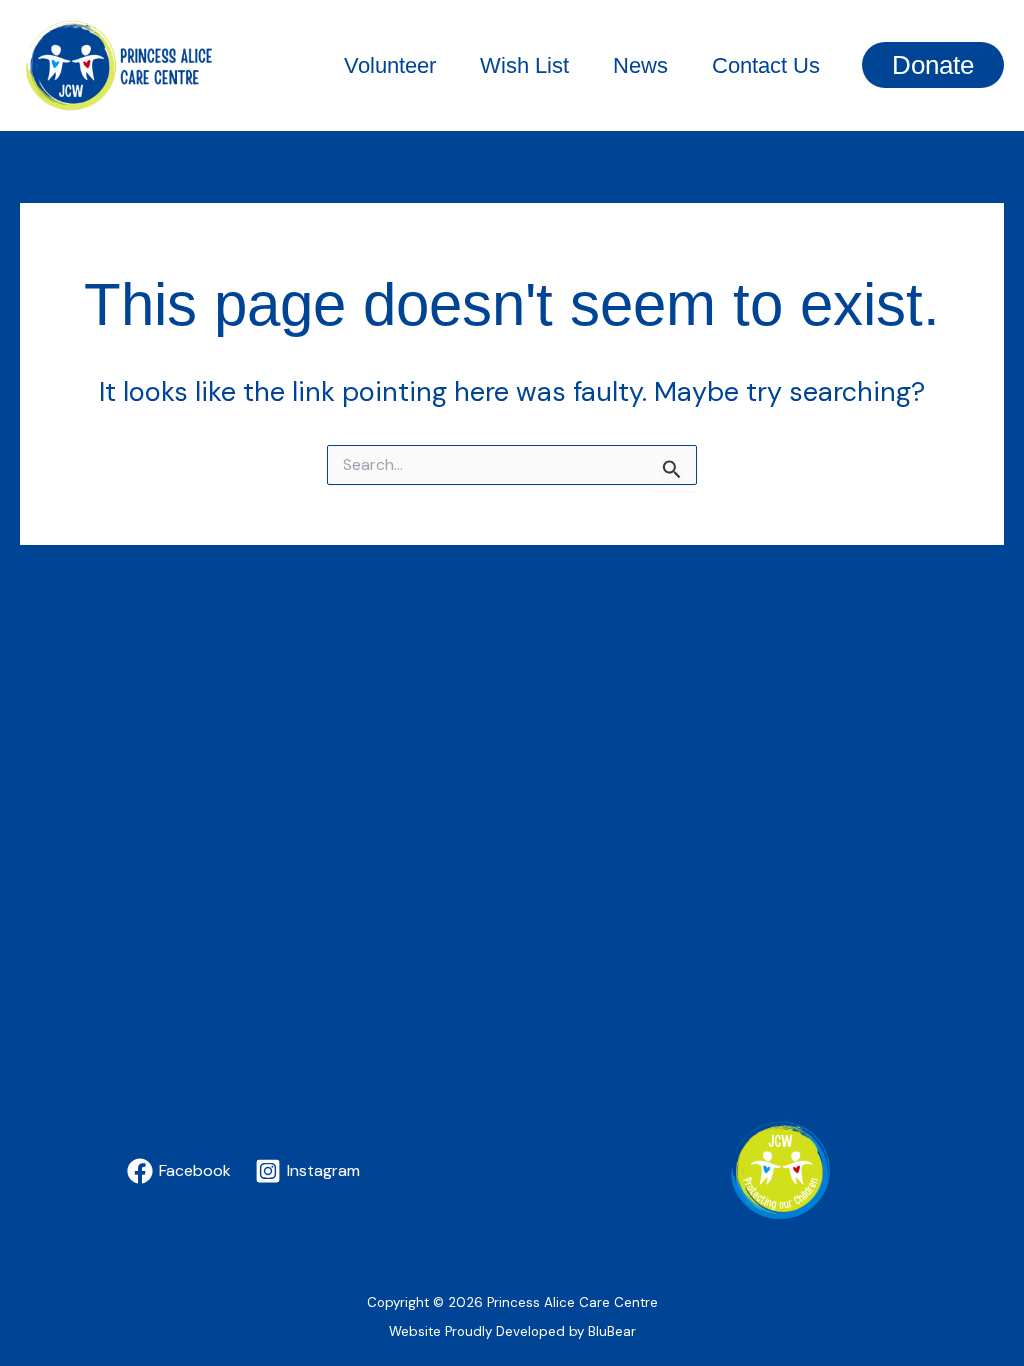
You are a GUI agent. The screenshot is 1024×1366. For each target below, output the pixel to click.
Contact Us (766, 65)
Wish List (524, 65)
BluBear (612, 1331)
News (640, 65)
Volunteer (390, 65)
